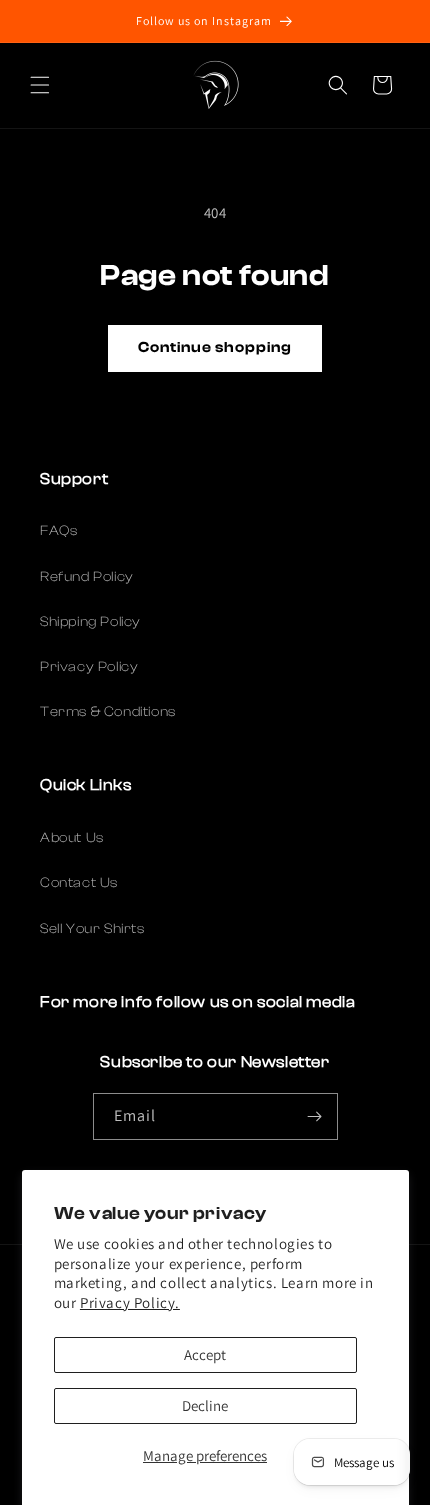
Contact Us (79, 883)
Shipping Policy (90, 622)
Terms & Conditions (108, 712)
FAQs (58, 531)
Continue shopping (215, 347)
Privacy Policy (89, 667)
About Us (72, 838)
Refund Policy (87, 577)
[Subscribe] (315, 1116)
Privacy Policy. (130, 1302)
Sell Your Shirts (92, 929)
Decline (205, 1405)
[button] (40, 85)
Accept (205, 1354)
